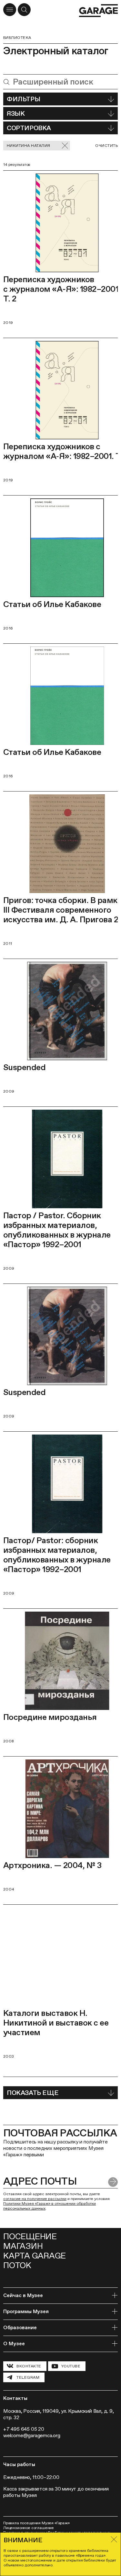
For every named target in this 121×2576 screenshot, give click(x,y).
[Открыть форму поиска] (24, 10)
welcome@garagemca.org (32, 2435)
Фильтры (23, 99)
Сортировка (29, 128)
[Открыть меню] (10, 10)
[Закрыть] (114, 2539)
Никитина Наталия (29, 146)
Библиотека (17, 38)
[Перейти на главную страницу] (98, 11)
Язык (16, 113)
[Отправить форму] (113, 2182)
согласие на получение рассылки (35, 2199)
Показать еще (33, 2093)
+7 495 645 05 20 (24, 2429)
